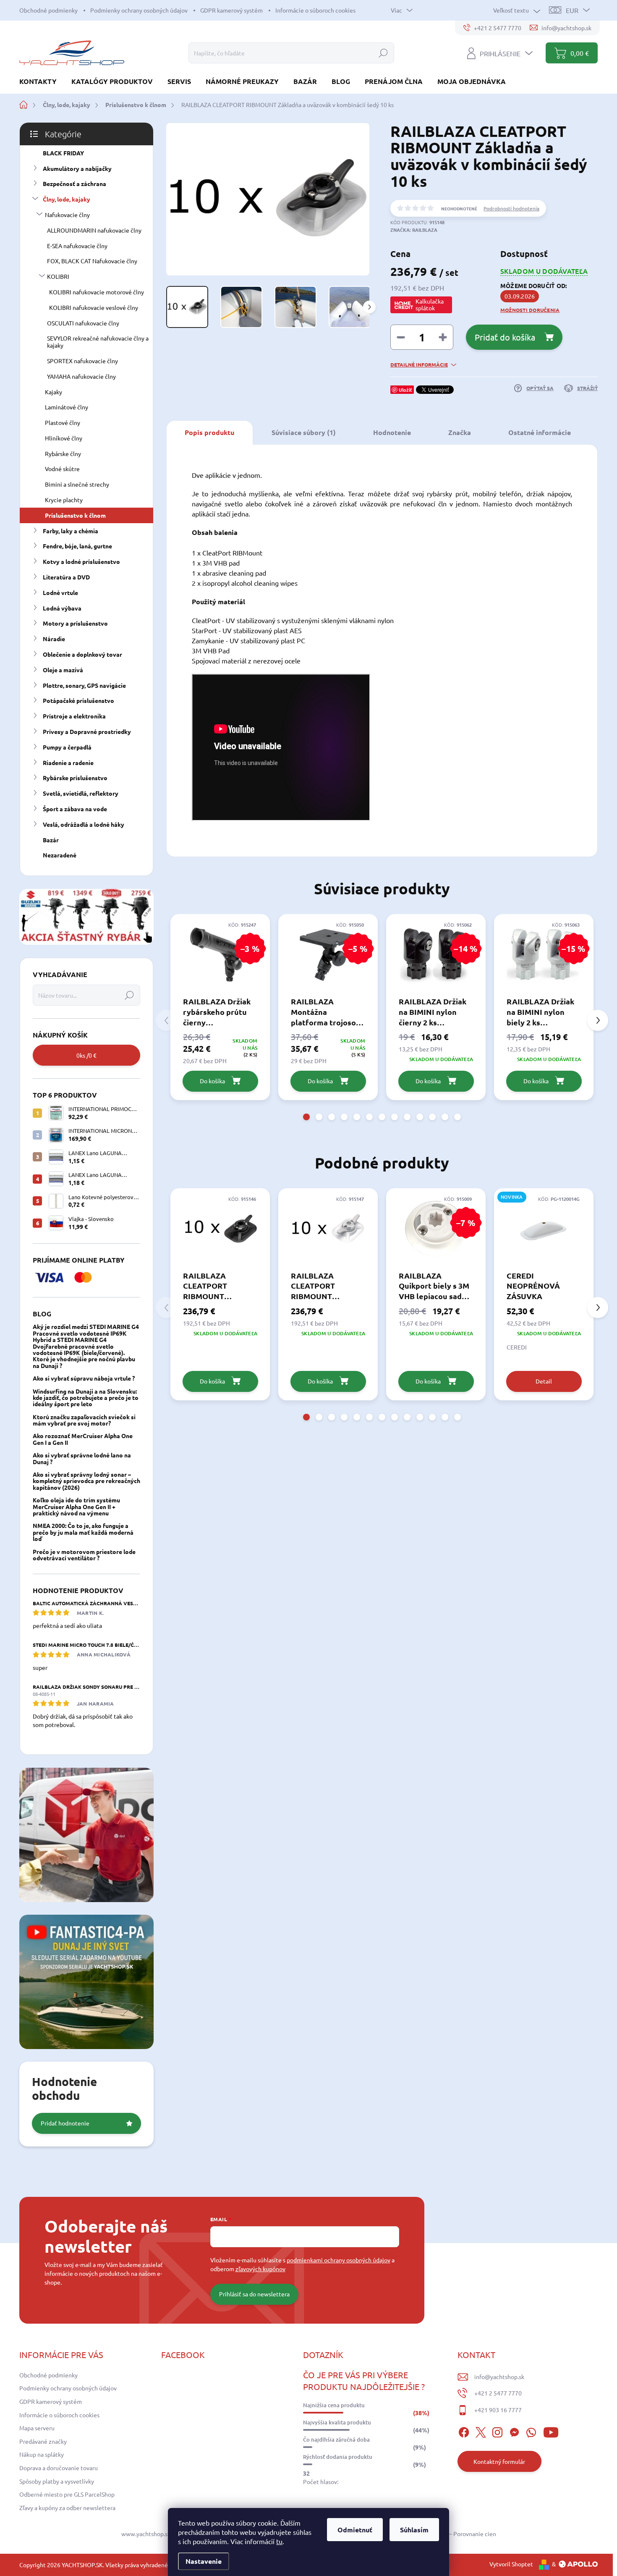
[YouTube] (551, 2431)
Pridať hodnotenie (65, 2123)
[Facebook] (464, 2431)
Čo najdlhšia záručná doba (336, 2440)
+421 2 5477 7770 (498, 2393)
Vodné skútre (62, 469)
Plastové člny (63, 422)
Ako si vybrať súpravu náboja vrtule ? (84, 1378)
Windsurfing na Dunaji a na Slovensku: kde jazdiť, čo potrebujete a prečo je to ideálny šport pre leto (86, 1398)
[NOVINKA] (544, 1229)
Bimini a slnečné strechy (77, 484)
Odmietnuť (355, 2530)
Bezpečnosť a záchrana (75, 183)
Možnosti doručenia (530, 310)
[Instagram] (497, 2431)
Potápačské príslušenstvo (78, 700)
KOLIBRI (58, 276)
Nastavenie (204, 2561)
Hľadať (383, 53)
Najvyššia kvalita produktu (337, 2422)
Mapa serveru (37, 2428)
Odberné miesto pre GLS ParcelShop (67, 2494)
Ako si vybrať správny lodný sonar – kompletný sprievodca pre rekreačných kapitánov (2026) (86, 1481)
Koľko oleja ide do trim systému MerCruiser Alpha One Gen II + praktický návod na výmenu (76, 1506)
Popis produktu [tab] (209, 432)
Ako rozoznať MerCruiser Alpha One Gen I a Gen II (83, 1439)
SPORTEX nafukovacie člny (82, 361)
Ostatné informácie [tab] (540, 432)
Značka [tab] (460, 432)
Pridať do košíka (505, 337)
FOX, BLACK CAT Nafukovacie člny (92, 261)
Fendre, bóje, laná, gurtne (77, 546)
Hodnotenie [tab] (392, 432)
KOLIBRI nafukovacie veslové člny (94, 307)
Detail (544, 1381)
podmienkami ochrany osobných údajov (339, 2260)
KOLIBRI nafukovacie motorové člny (97, 292)
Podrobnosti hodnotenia (511, 208)
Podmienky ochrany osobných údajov (139, 10)
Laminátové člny (67, 407)
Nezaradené (60, 855)
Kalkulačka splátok (430, 304)
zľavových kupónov (260, 2269)
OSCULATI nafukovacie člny (83, 323)
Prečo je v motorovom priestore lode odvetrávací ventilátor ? (84, 1555)
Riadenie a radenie (68, 763)
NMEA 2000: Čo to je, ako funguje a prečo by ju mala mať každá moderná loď (83, 1532)
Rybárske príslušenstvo (75, 778)
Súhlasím (414, 2530)
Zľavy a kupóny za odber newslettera (67, 2508)
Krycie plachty (64, 500)
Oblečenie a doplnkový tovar (82, 654)
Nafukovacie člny (67, 215)
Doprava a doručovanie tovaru (59, 2468)
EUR (572, 10)
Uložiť (405, 390)
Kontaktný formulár (499, 2461)
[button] (306, 1117)
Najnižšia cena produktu (334, 2405)
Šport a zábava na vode (75, 809)
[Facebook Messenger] (514, 2431)
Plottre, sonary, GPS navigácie (84, 685)
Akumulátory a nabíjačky (77, 168)
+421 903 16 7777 (498, 2410)
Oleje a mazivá (63, 670)
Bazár (51, 840)
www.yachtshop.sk (146, 2534)
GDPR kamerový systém (231, 10)
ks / (86, 1055)
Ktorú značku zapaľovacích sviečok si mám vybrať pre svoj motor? (84, 1420)
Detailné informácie (419, 364)
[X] (481, 2431)
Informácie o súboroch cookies (315, 10)
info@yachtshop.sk (499, 2377)
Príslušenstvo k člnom (75, 515)
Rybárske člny (63, 453)
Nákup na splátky (42, 2454)
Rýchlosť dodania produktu (338, 2457)
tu (279, 2541)
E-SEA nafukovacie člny (77, 246)
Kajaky (54, 392)
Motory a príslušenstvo (75, 623)
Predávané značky (43, 2441)
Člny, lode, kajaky (67, 199)
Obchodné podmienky (48, 10)
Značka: (414, 230)
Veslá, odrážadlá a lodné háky (84, 824)
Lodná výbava (62, 608)
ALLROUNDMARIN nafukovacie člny (94, 230)
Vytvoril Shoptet (511, 2564)
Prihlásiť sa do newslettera (254, 2294)
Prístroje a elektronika (74, 716)
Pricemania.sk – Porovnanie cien (454, 2534)
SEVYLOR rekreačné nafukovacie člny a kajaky (98, 342)
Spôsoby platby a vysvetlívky (57, 2481)
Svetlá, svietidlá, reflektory (81, 793)
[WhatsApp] (531, 2431)
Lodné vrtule (60, 592)
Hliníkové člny (64, 438)
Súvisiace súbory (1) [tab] (304, 432)
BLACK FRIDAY (63, 153)
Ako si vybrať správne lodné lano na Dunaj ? (82, 1458)
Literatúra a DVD (66, 577)
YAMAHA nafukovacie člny (81, 376)
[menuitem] (41, 81)
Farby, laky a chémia (71, 531)
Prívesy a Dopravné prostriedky (87, 731)
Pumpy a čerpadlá (67, 747)
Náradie (54, 639)
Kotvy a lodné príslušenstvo (81, 561)
